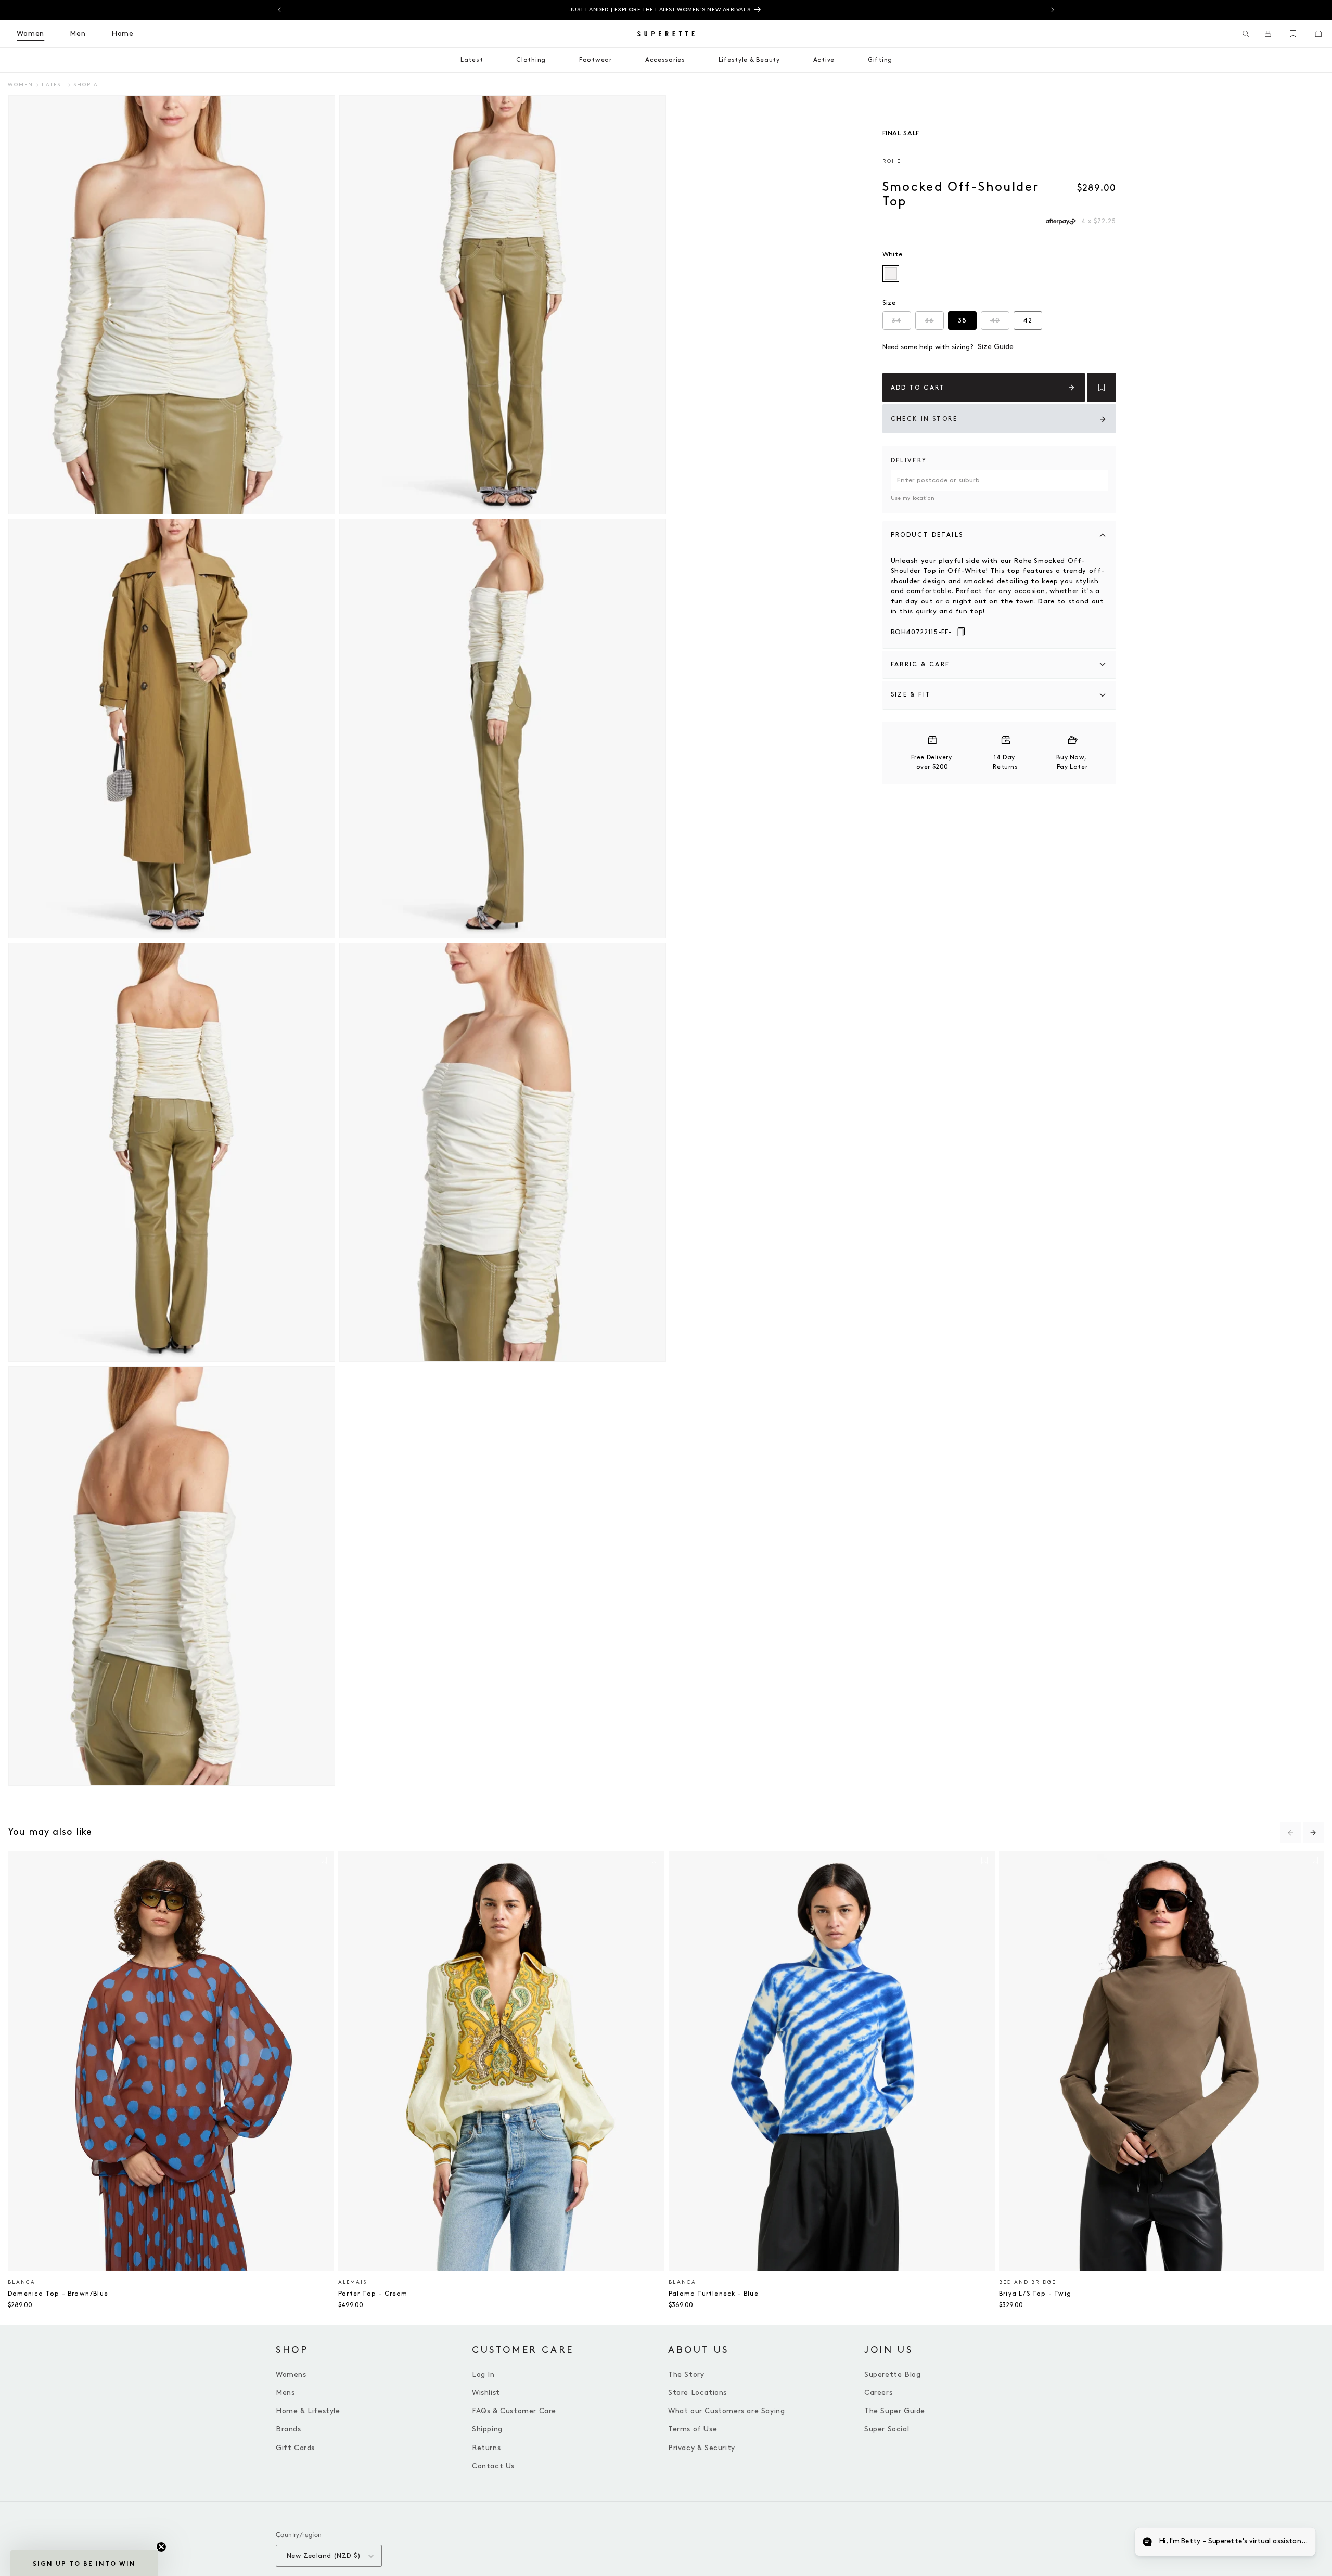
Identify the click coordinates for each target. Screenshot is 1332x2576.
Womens (291, 2374)
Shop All (89, 85)
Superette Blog (892, 2374)
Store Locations (697, 2393)
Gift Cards (295, 2448)
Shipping (487, 2429)
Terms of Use (693, 2429)
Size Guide (996, 347)
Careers (878, 2393)
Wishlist (486, 2393)
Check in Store (924, 419)
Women (21, 85)
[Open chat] (1299, 2543)
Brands (289, 2429)
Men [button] (78, 34)
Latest (53, 85)
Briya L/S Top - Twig (1035, 2294)
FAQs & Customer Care (514, 2411)
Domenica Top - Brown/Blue (58, 2294)
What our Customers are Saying (726, 2411)
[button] (1246, 34)
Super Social (887, 2429)
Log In (483, 2374)
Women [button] (30, 34)
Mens (285, 2393)
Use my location (913, 498)
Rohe (892, 161)
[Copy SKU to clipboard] (961, 633)
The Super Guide (895, 2411)
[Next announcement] (1053, 10)
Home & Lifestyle (308, 2411)
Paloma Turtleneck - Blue (714, 2294)
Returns (486, 2448)
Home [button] (123, 34)
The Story (686, 2374)
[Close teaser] (161, 2547)
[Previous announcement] (279, 10)
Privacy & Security (702, 2448)
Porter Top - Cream (373, 2294)
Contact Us (493, 2466)
